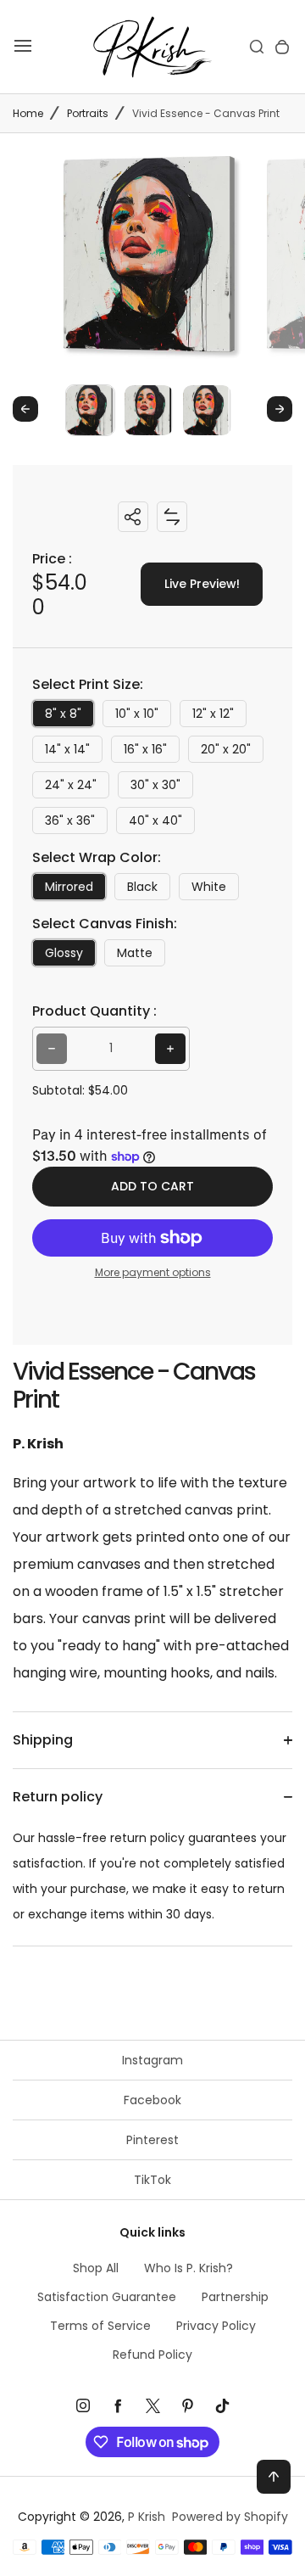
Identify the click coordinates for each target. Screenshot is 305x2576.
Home (28, 113)
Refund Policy (152, 2355)
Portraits (88, 113)
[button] (90, 409)
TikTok (152, 2180)
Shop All (96, 2268)
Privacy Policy (216, 2326)
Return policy (58, 1797)
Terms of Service (100, 2326)
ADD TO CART (152, 1186)
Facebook (152, 2100)
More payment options (153, 1272)
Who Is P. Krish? (189, 2268)
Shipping (43, 1740)
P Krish (147, 2517)
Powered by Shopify (230, 2517)
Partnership (235, 2297)
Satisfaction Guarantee (107, 2297)
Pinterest (152, 2140)
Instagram (152, 2060)
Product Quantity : (94, 1011)
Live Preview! (202, 584)
